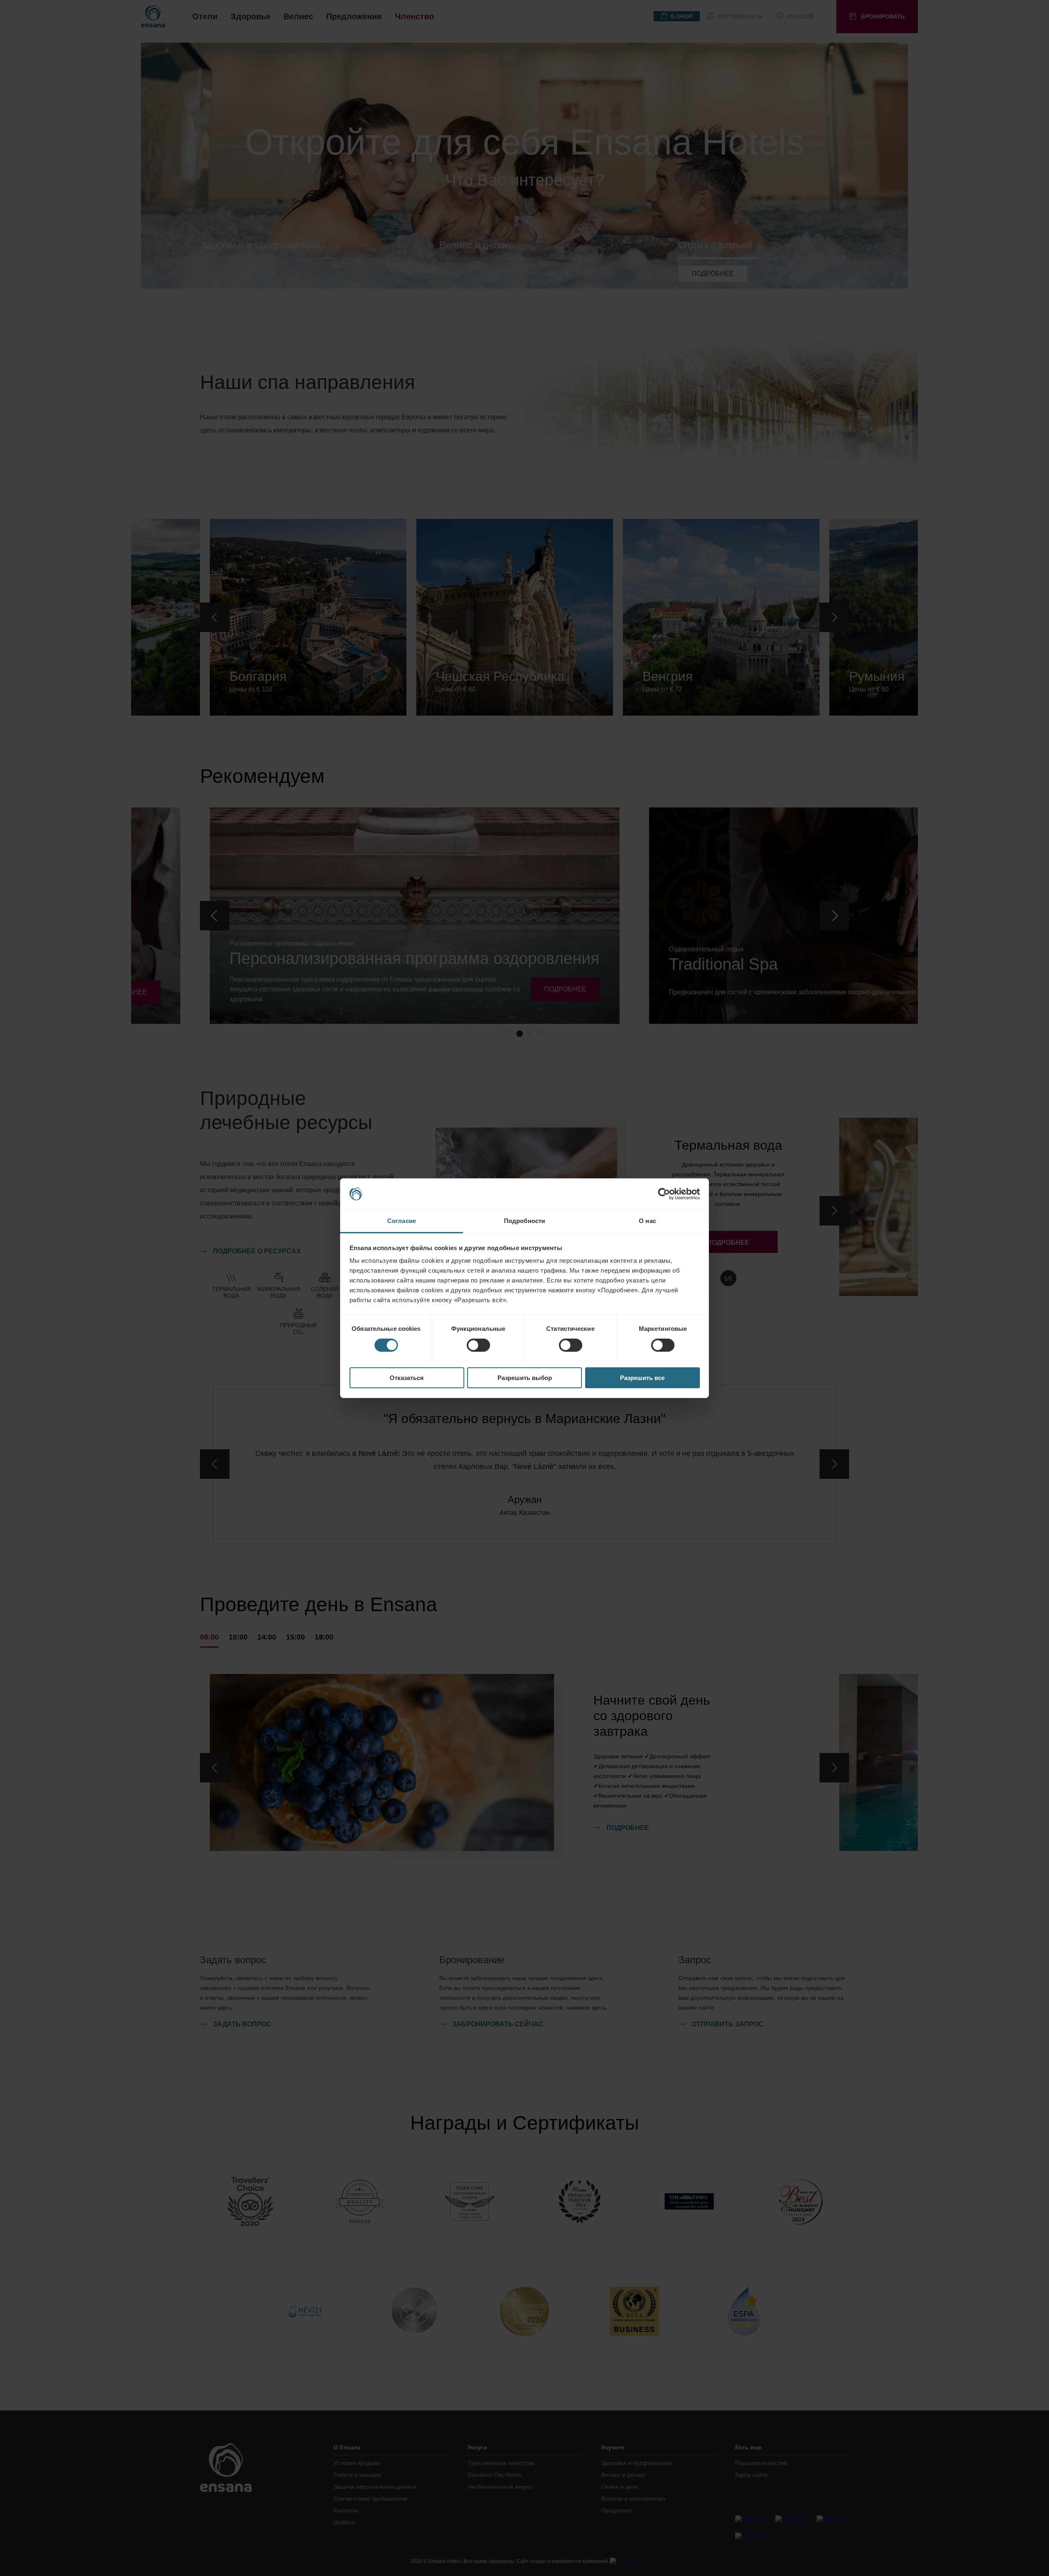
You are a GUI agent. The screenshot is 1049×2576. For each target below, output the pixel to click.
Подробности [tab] (524, 1221)
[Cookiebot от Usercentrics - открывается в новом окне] (664, 1194)
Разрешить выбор (525, 1378)
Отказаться (407, 1378)
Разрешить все (642, 1378)
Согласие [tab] (402, 1221)
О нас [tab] (647, 1221)
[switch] (478, 1345)
